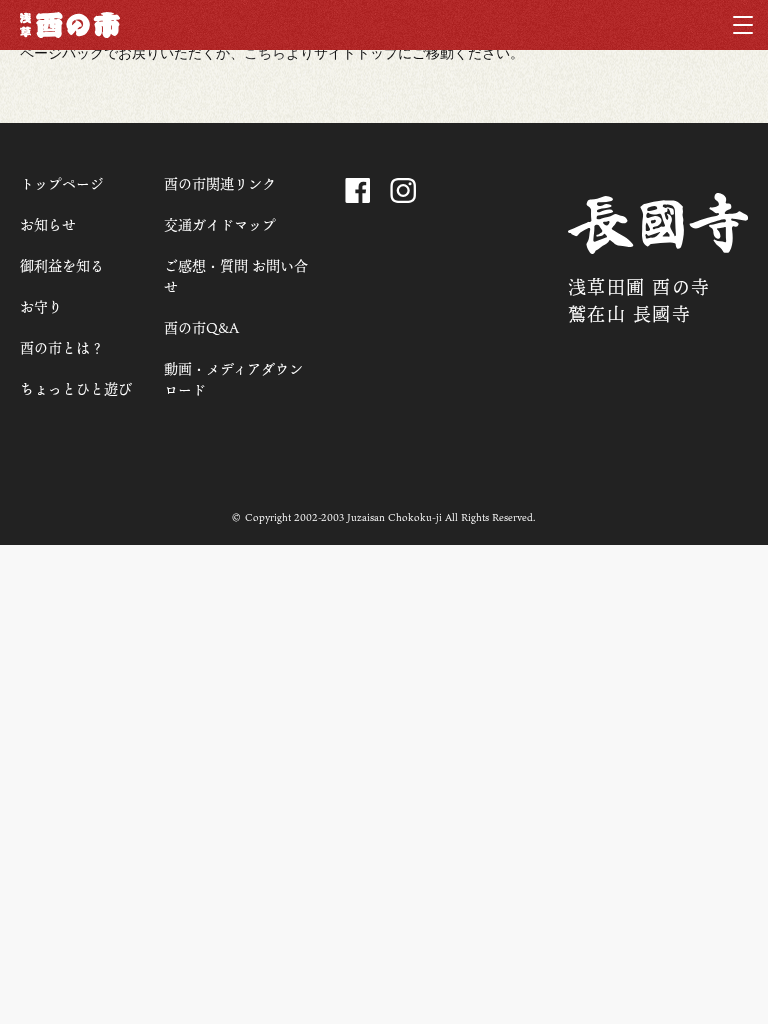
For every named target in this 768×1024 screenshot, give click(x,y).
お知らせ (48, 224)
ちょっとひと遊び (76, 388)
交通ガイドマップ (220, 224)
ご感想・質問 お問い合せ (236, 276)
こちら (265, 52)
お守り (41, 306)
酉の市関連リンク (220, 183)
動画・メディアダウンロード (233, 379)
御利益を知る (62, 265)
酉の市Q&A (201, 327)
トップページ (62, 183)
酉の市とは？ (62, 347)
